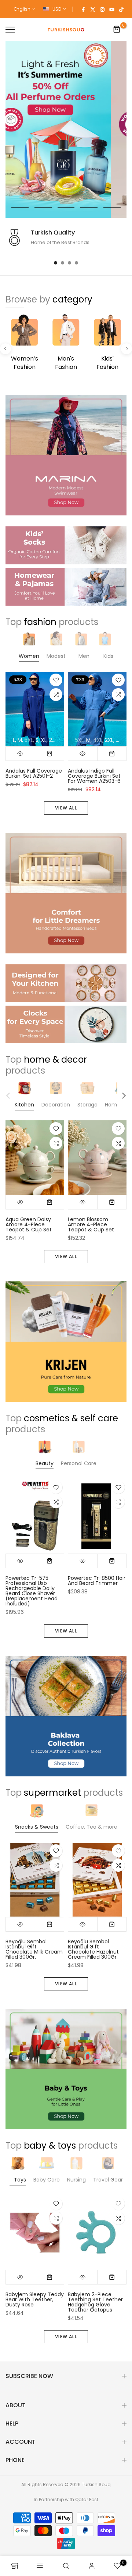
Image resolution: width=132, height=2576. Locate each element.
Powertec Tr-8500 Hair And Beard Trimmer (97, 1581)
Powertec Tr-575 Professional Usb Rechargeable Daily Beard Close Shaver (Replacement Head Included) (32, 1591)
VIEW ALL (66, 808)
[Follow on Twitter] (93, 9)
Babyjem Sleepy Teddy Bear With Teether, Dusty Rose (35, 2299)
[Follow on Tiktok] (121, 9)
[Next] (126, 349)
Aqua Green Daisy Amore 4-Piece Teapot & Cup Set (29, 1225)
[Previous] (5, 349)
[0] (117, 30)
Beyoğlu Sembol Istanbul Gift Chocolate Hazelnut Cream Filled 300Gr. (93, 1949)
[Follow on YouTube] (112, 9)
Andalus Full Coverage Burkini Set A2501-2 (34, 773)
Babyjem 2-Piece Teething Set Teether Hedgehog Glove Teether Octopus (95, 2302)
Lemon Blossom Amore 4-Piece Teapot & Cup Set (91, 1225)
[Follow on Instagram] (102, 9)
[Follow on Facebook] (83, 9)
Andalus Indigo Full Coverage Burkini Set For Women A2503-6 (94, 776)
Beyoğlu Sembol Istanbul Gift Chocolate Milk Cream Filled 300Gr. (34, 1949)
